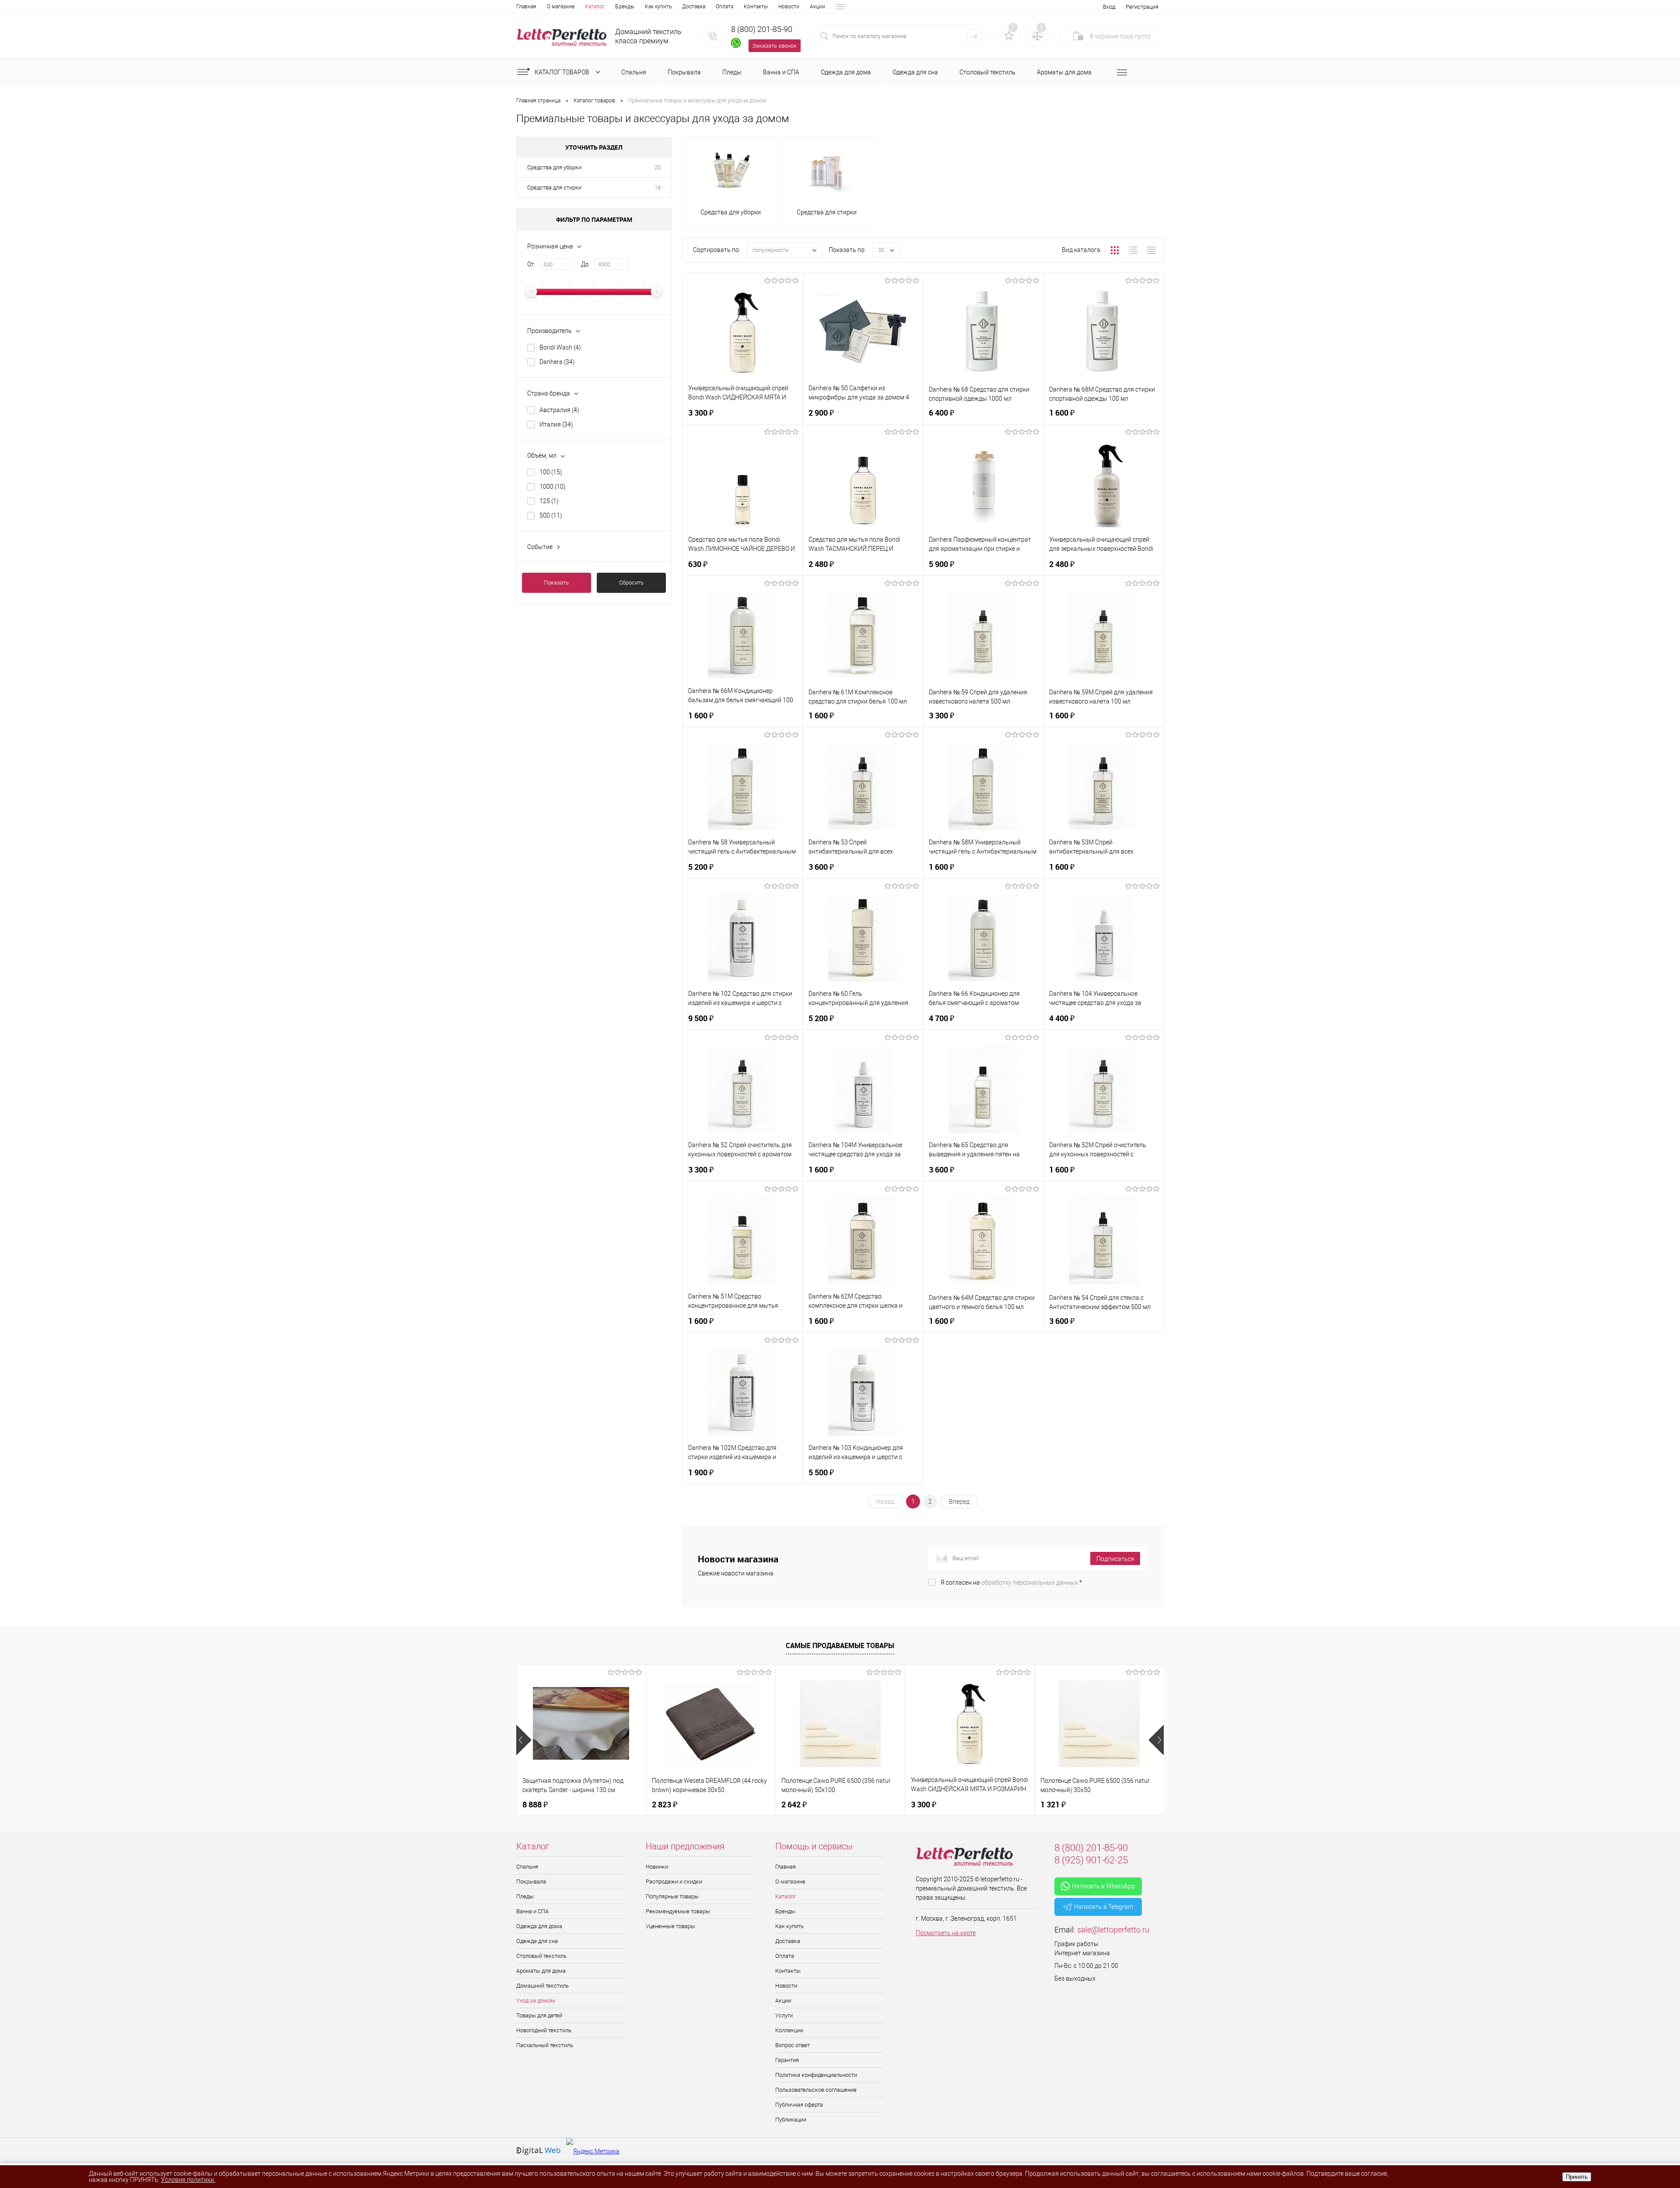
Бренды (625, 7)
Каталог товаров (563, 72)
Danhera (557, 362)
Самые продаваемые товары (840, 1645)
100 (551, 472)
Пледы (525, 1896)
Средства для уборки (554, 167)
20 (658, 167)
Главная (526, 7)
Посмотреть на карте (946, 1933)
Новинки (657, 1867)
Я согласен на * (1011, 1582)
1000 (553, 487)
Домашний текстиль (542, 1986)
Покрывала (531, 1882)
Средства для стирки (554, 187)
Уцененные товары (670, 1926)
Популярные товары (672, 1896)
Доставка (694, 7)
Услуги (784, 2015)
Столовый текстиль (541, 1956)
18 (658, 187)
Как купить (658, 7)
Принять (1577, 2177)
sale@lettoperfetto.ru (1113, 1930)
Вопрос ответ (793, 2045)
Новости (789, 7)
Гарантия (787, 2060)
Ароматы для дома (541, 1971)
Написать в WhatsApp (1103, 1886)
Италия (556, 424)
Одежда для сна (537, 1941)
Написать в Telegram (1104, 1907)
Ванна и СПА (532, 1911)
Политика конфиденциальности (816, 2075)
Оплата (724, 7)
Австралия (559, 410)
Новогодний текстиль (544, 2030)
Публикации (791, 2120)
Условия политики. (188, 2180)
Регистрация (1142, 7)
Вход (1109, 7)
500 (551, 515)
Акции (817, 7)
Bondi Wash (560, 347)
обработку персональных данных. (1030, 1582)
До (585, 264)
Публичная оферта (799, 2105)
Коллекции (789, 2030)
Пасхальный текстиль (545, 2045)
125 (549, 501)
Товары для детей (539, 2015)
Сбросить (631, 583)
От (531, 264)
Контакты (756, 7)
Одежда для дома (539, 1926)
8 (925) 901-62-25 (1091, 1860)
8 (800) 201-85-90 (762, 29)
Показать (556, 583)
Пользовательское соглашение (816, 2090)
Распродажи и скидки (674, 1882)
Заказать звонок (775, 46)
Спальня (527, 1867)
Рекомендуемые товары (678, 1911)
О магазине (561, 7)
